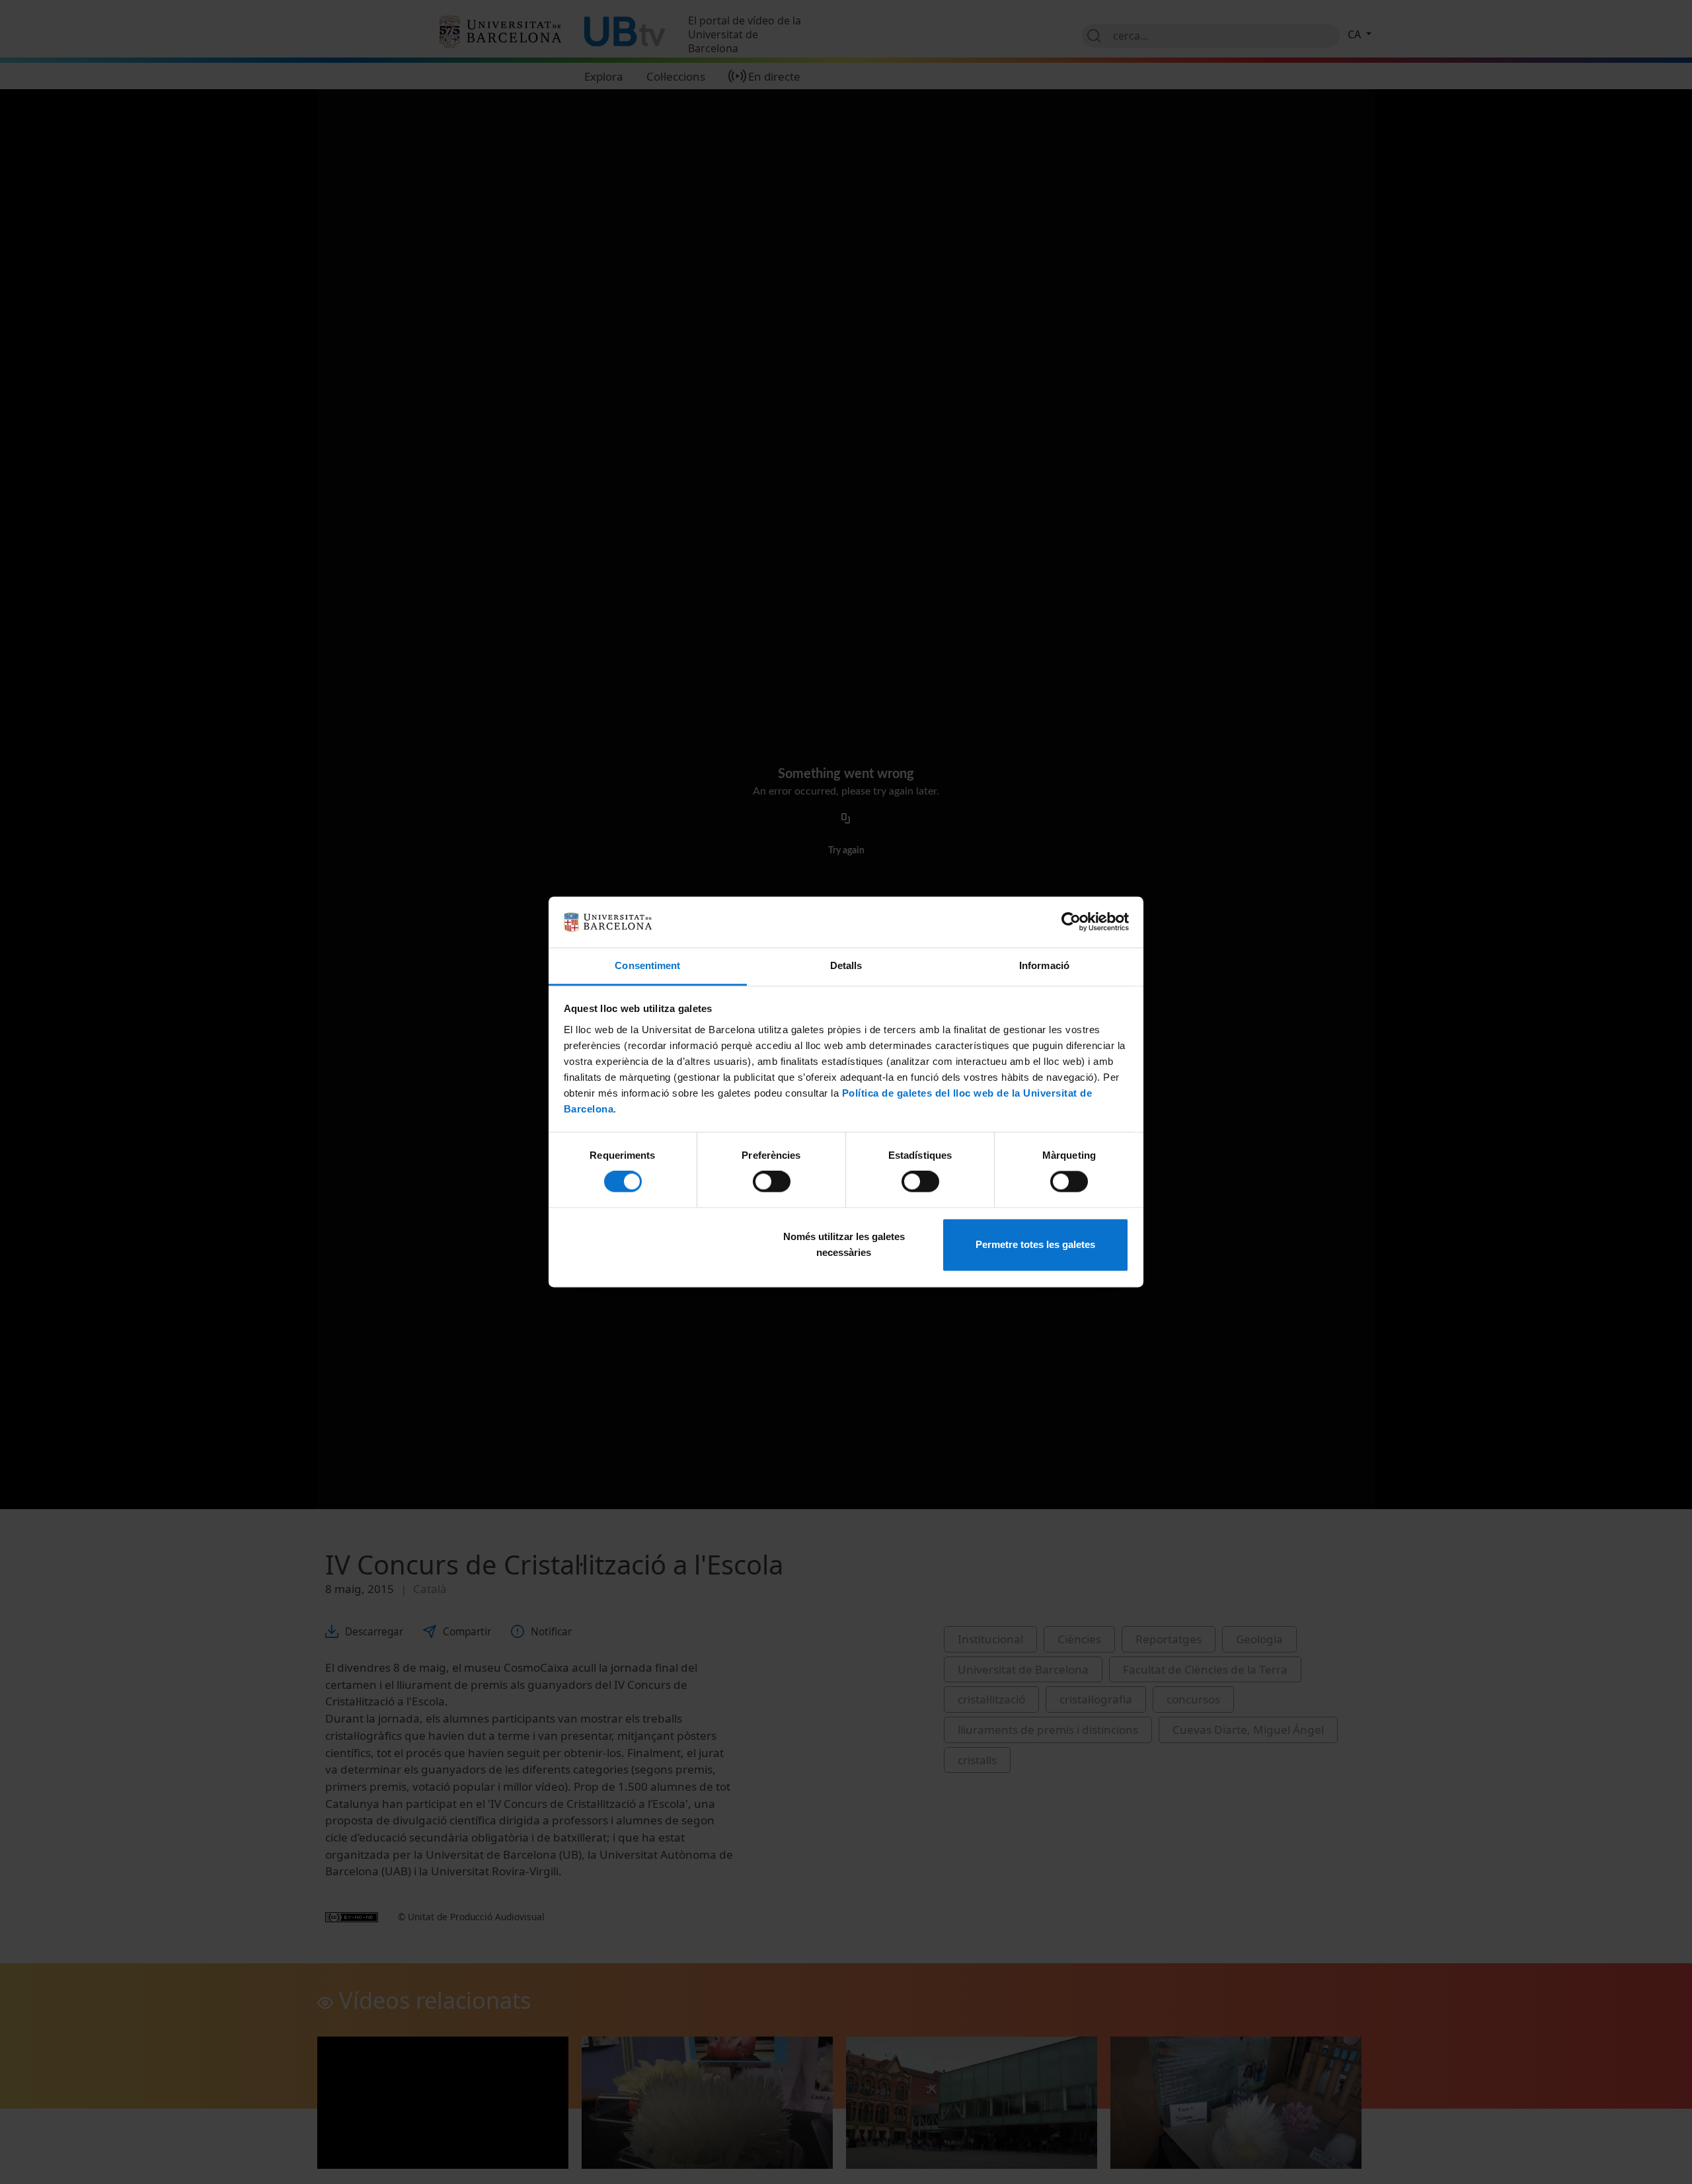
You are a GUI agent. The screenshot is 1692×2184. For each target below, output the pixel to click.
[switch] (772, 1182)
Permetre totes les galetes (1035, 1244)
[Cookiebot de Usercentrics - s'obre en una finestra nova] (1071, 922)
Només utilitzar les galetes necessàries (844, 1244)
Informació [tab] (1044, 965)
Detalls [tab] (846, 965)
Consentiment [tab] (647, 965)
